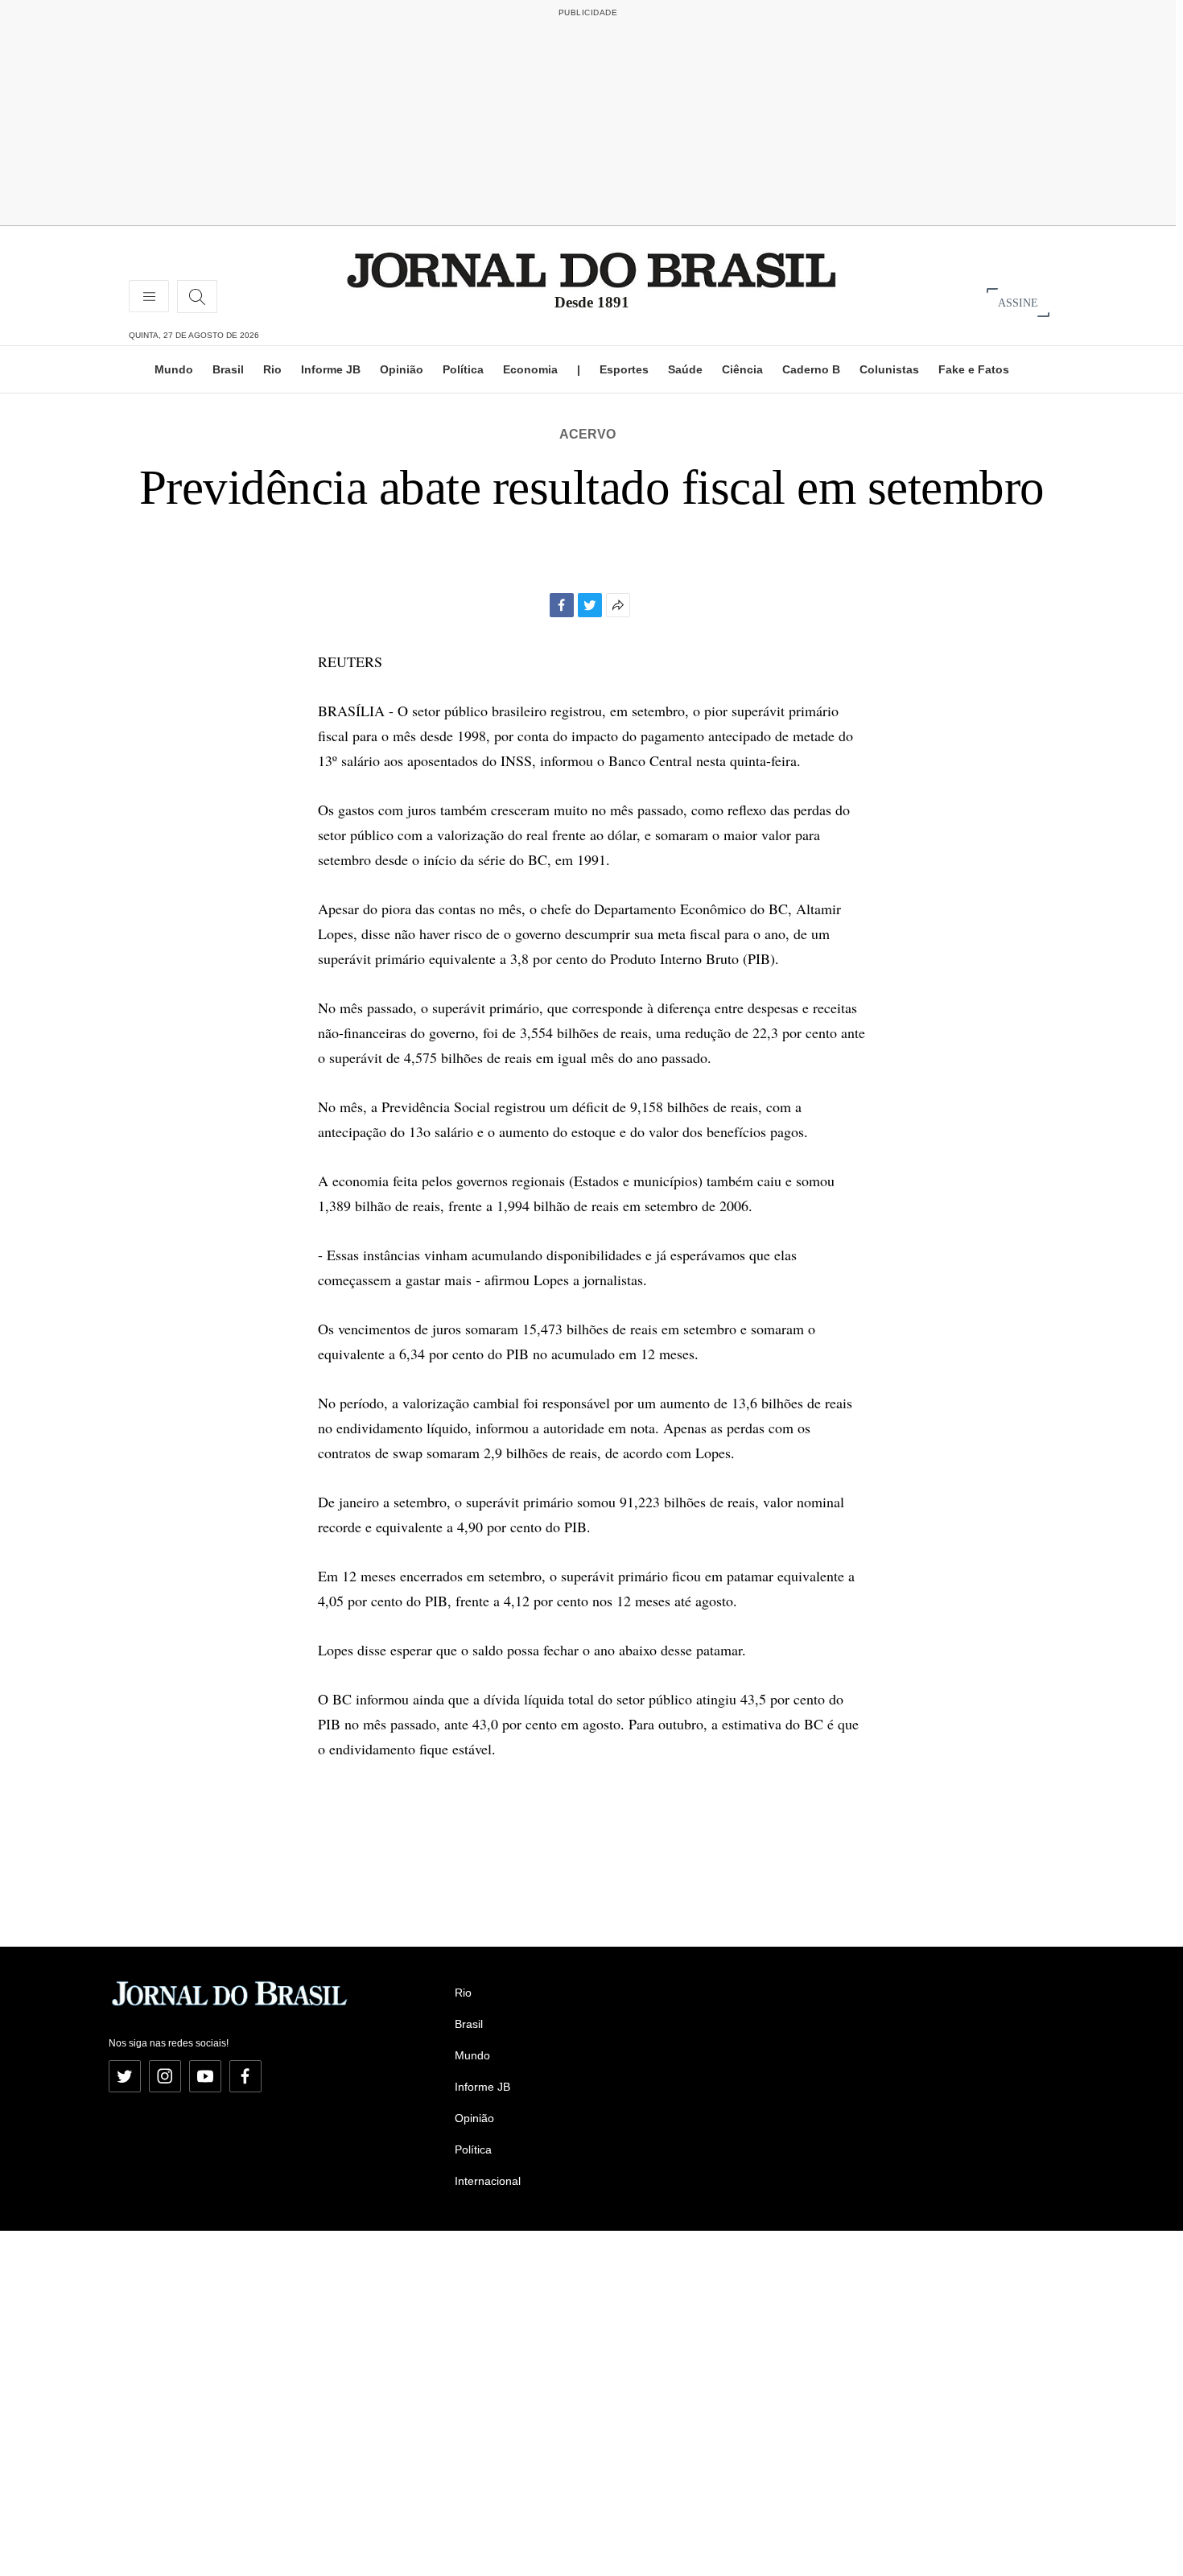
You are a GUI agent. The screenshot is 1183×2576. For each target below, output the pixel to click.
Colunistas (889, 369)
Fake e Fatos (974, 369)
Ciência (742, 369)
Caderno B (811, 369)
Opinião (402, 369)
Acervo (587, 434)
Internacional (488, 2181)
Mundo (174, 369)
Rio (272, 369)
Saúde (685, 369)
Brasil (228, 369)
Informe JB (331, 369)
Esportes (624, 369)
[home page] (591, 269)
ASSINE (1018, 302)
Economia (530, 369)
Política (463, 369)
